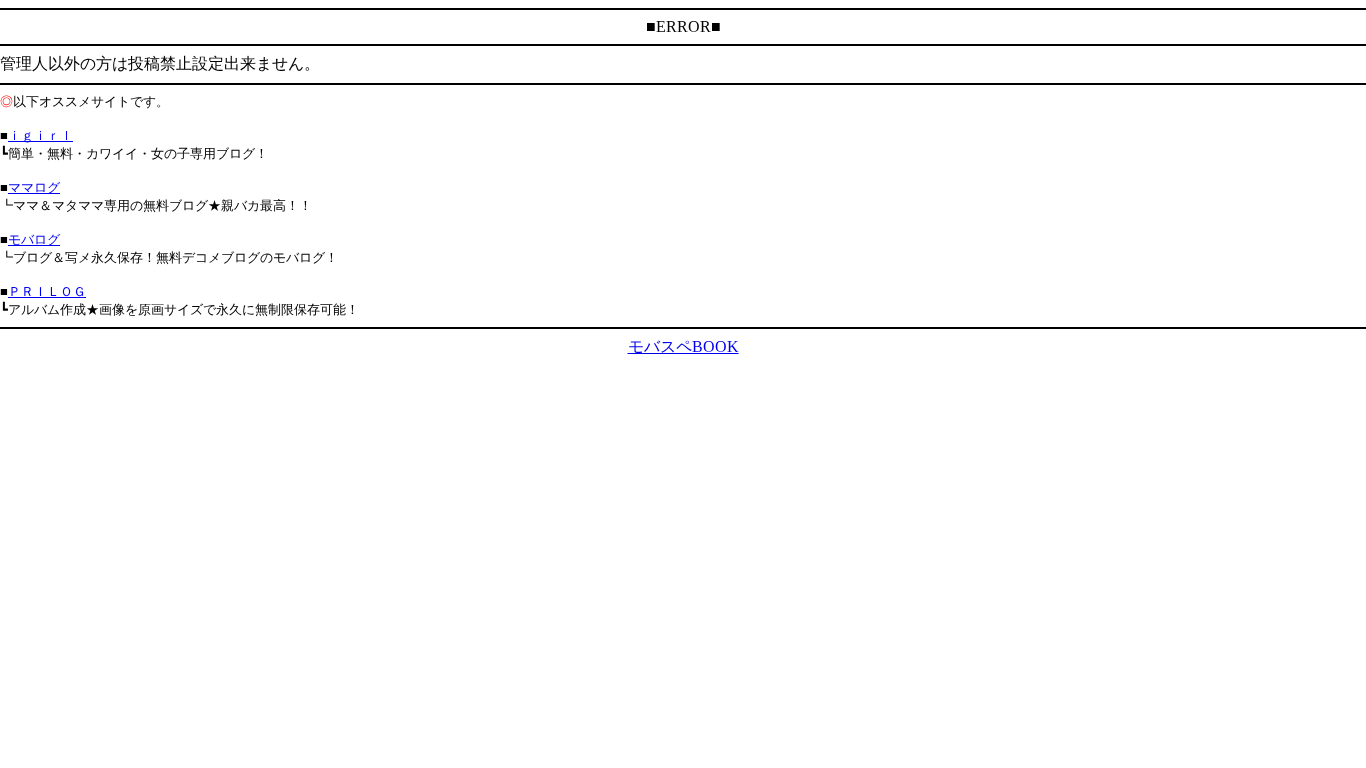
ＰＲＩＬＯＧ (47, 291)
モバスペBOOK (683, 346)
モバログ (34, 239)
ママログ (34, 187)
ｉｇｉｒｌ (40, 135)
